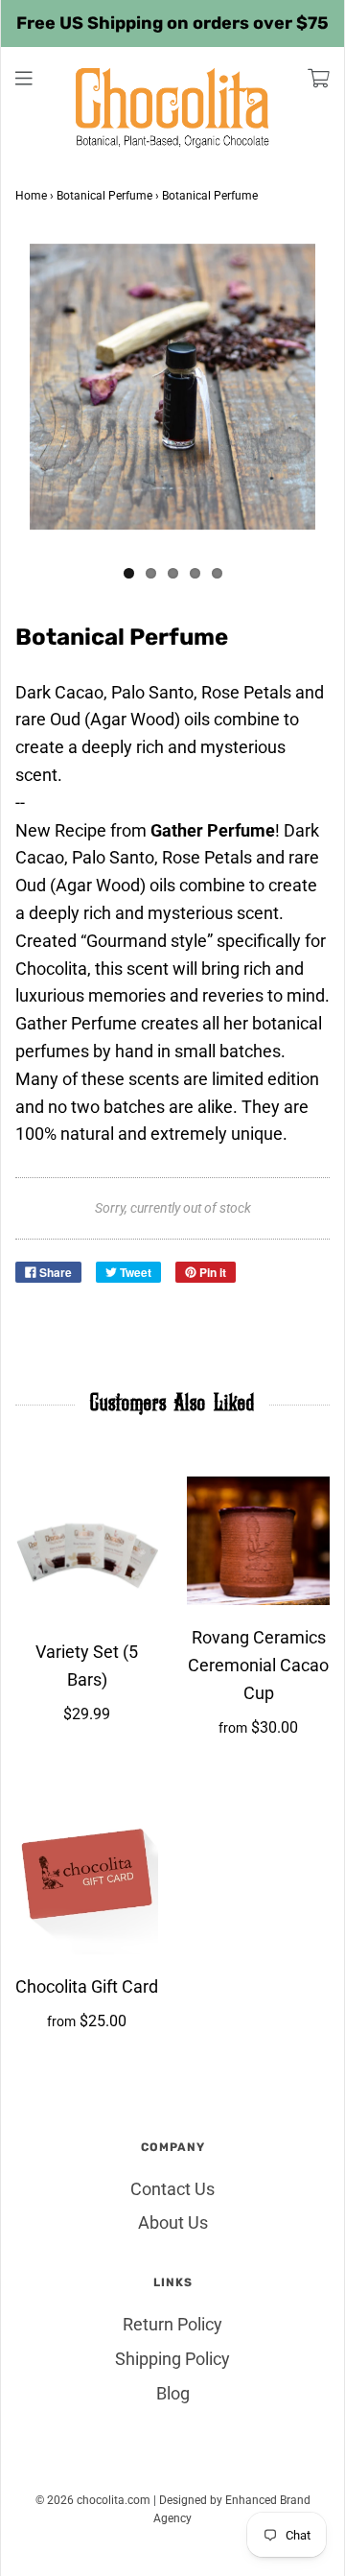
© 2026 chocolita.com (93, 2500)
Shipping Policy (172, 2359)
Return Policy (172, 2324)
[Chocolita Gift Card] (87, 1875)
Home (31, 196)
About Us (173, 2222)
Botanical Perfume (104, 196)
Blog (173, 2393)
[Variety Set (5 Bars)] (87, 1548)
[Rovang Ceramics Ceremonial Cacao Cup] (258, 1541)
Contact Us (172, 2189)
